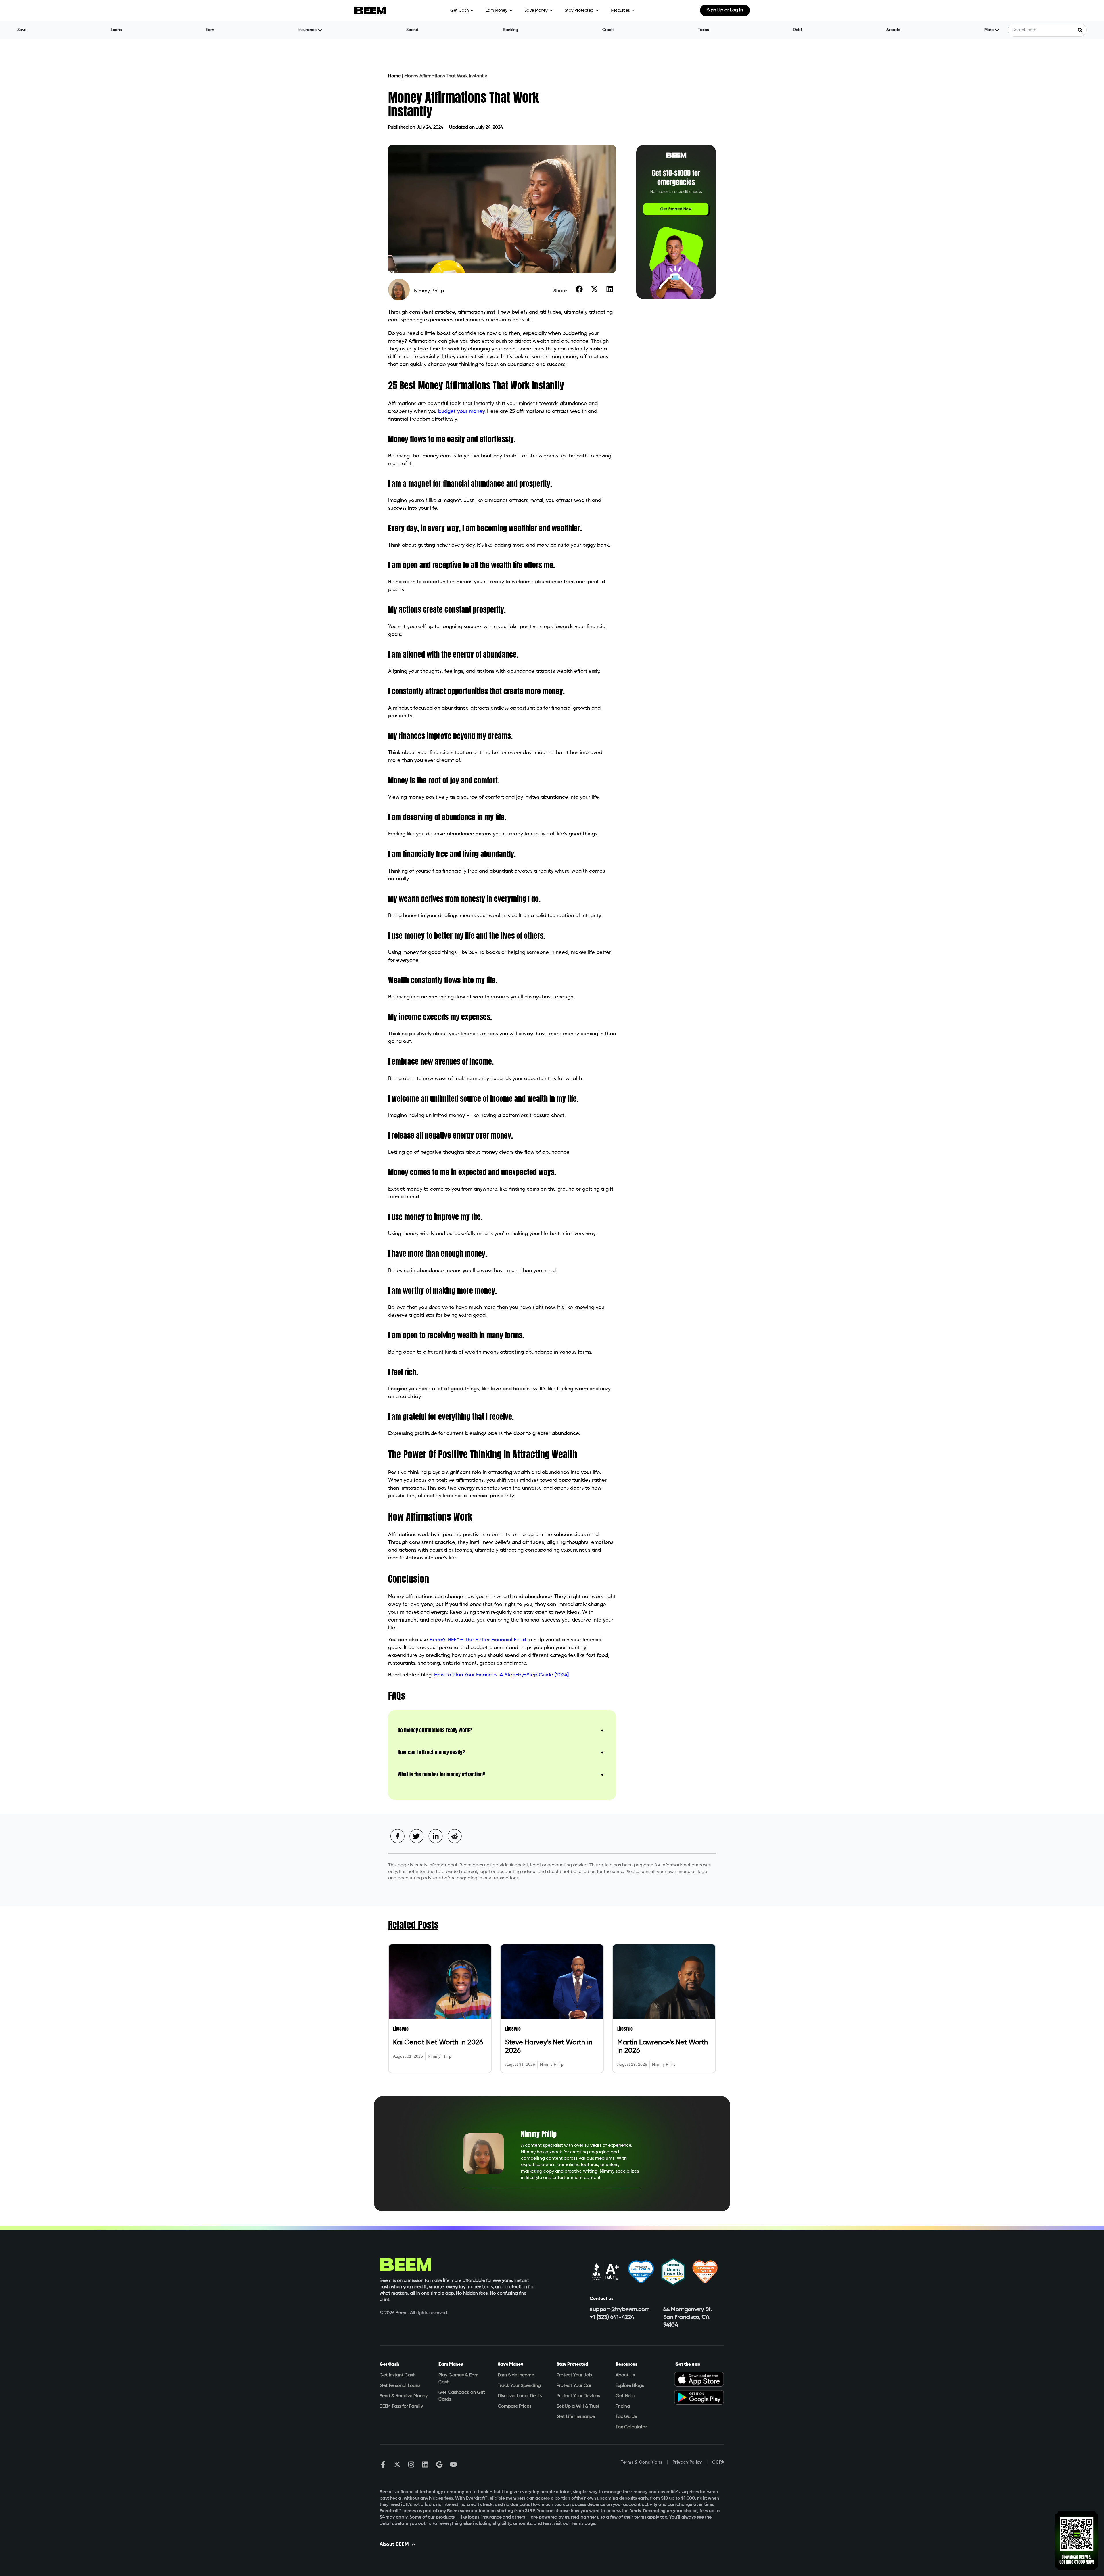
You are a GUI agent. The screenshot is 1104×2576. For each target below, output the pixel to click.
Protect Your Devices (578, 2396)
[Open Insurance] (320, 30)
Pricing (623, 2406)
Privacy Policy (687, 2462)
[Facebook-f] (383, 2464)
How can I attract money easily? (431, 1752)
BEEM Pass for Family (401, 2406)
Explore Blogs (630, 2386)
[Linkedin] (425, 2464)
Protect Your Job (574, 2375)
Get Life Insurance (576, 2417)
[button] (579, 289)
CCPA (718, 2462)
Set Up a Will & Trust (578, 2406)
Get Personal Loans (400, 2386)
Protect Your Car (574, 2386)
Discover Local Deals (520, 2396)
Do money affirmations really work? (435, 1730)
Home (394, 76)
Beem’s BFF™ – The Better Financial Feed (478, 1640)
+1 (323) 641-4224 (612, 2317)
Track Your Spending (519, 2386)
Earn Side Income (516, 2375)
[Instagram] (411, 2464)
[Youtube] (453, 2464)
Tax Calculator (631, 2427)
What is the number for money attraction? (441, 1774)
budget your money (461, 411)
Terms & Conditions (641, 2462)
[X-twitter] (397, 2464)
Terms (577, 2524)
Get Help (625, 2396)
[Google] (439, 2464)
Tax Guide (626, 2417)
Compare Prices (514, 2406)
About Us (625, 2375)
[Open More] (997, 30)
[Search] (1080, 30)
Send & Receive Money (404, 2396)
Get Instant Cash (397, 2375)
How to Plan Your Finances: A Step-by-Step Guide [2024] (501, 1675)
